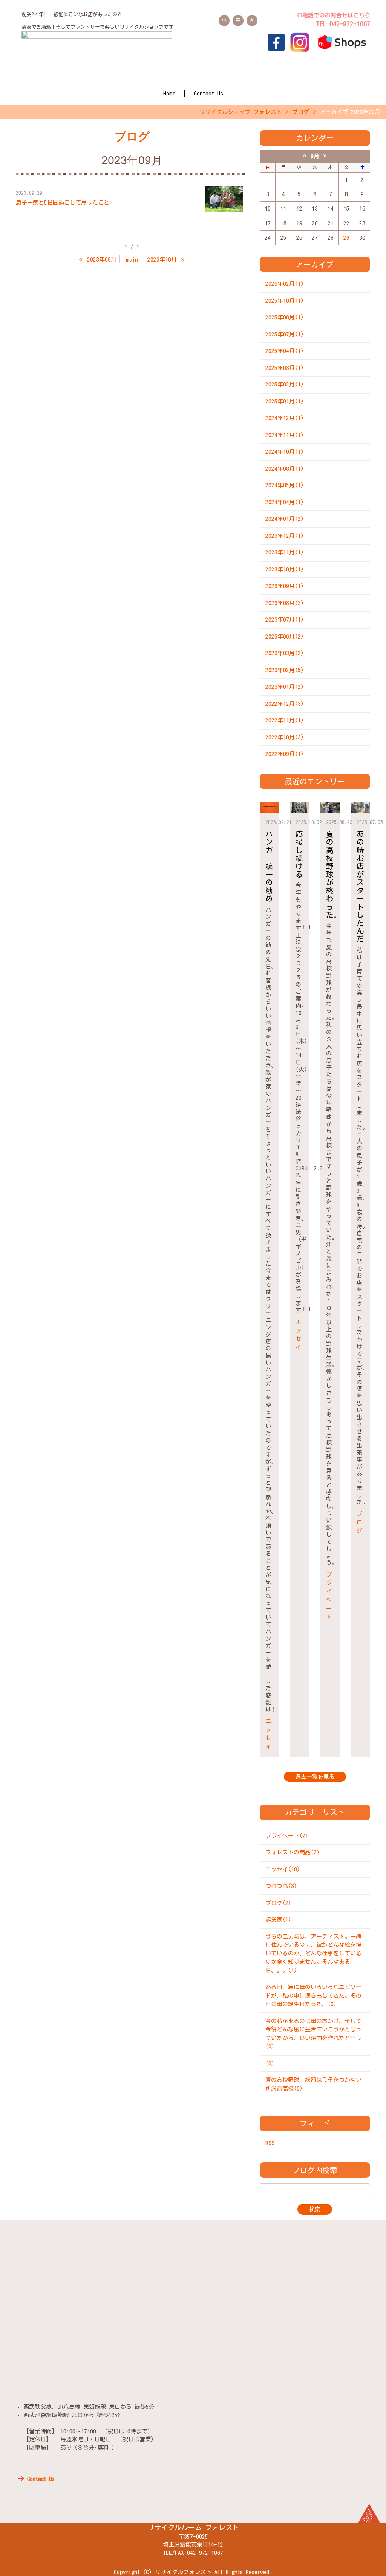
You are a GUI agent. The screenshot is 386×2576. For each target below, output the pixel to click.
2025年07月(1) (285, 334)
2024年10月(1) (285, 452)
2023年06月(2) (285, 637)
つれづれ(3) (281, 1886)
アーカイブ (315, 264)
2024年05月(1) (285, 485)
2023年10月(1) (285, 569)
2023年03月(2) (285, 653)
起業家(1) (278, 1919)
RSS (270, 2143)
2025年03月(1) (285, 368)
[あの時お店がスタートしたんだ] (361, 808)
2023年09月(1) (285, 586)
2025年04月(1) (285, 351)
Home (169, 93)
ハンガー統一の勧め (269, 866)
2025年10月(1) (285, 301)
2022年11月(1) (285, 720)
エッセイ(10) (283, 1869)
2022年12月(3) (285, 704)
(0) (270, 2063)
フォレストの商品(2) (293, 1852)
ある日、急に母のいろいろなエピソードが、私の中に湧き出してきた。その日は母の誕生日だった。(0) (313, 1996)
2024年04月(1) (285, 502)
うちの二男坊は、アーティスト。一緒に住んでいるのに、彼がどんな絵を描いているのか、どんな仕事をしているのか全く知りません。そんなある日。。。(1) (313, 1953)
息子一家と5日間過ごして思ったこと (63, 202)
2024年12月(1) (285, 418)
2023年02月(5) (285, 670)
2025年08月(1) (285, 317)
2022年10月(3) (285, 737)
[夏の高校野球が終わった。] (330, 808)
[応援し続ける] (299, 808)
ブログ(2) (278, 1903)
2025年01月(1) (285, 401)
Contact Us (208, 93)
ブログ (301, 112)
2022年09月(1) (285, 754)
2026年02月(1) (285, 284)
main (132, 259)
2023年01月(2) (285, 687)
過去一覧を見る (315, 1777)
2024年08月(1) (285, 469)
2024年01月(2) (285, 519)
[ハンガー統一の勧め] (269, 808)
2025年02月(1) (285, 384)
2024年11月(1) (285, 435)
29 (346, 238)
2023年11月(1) (285, 552)
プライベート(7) (287, 1836)
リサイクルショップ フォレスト (240, 112)
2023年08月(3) (285, 603)
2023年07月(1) (285, 620)
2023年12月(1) (285, 536)
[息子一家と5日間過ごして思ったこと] (224, 199)
